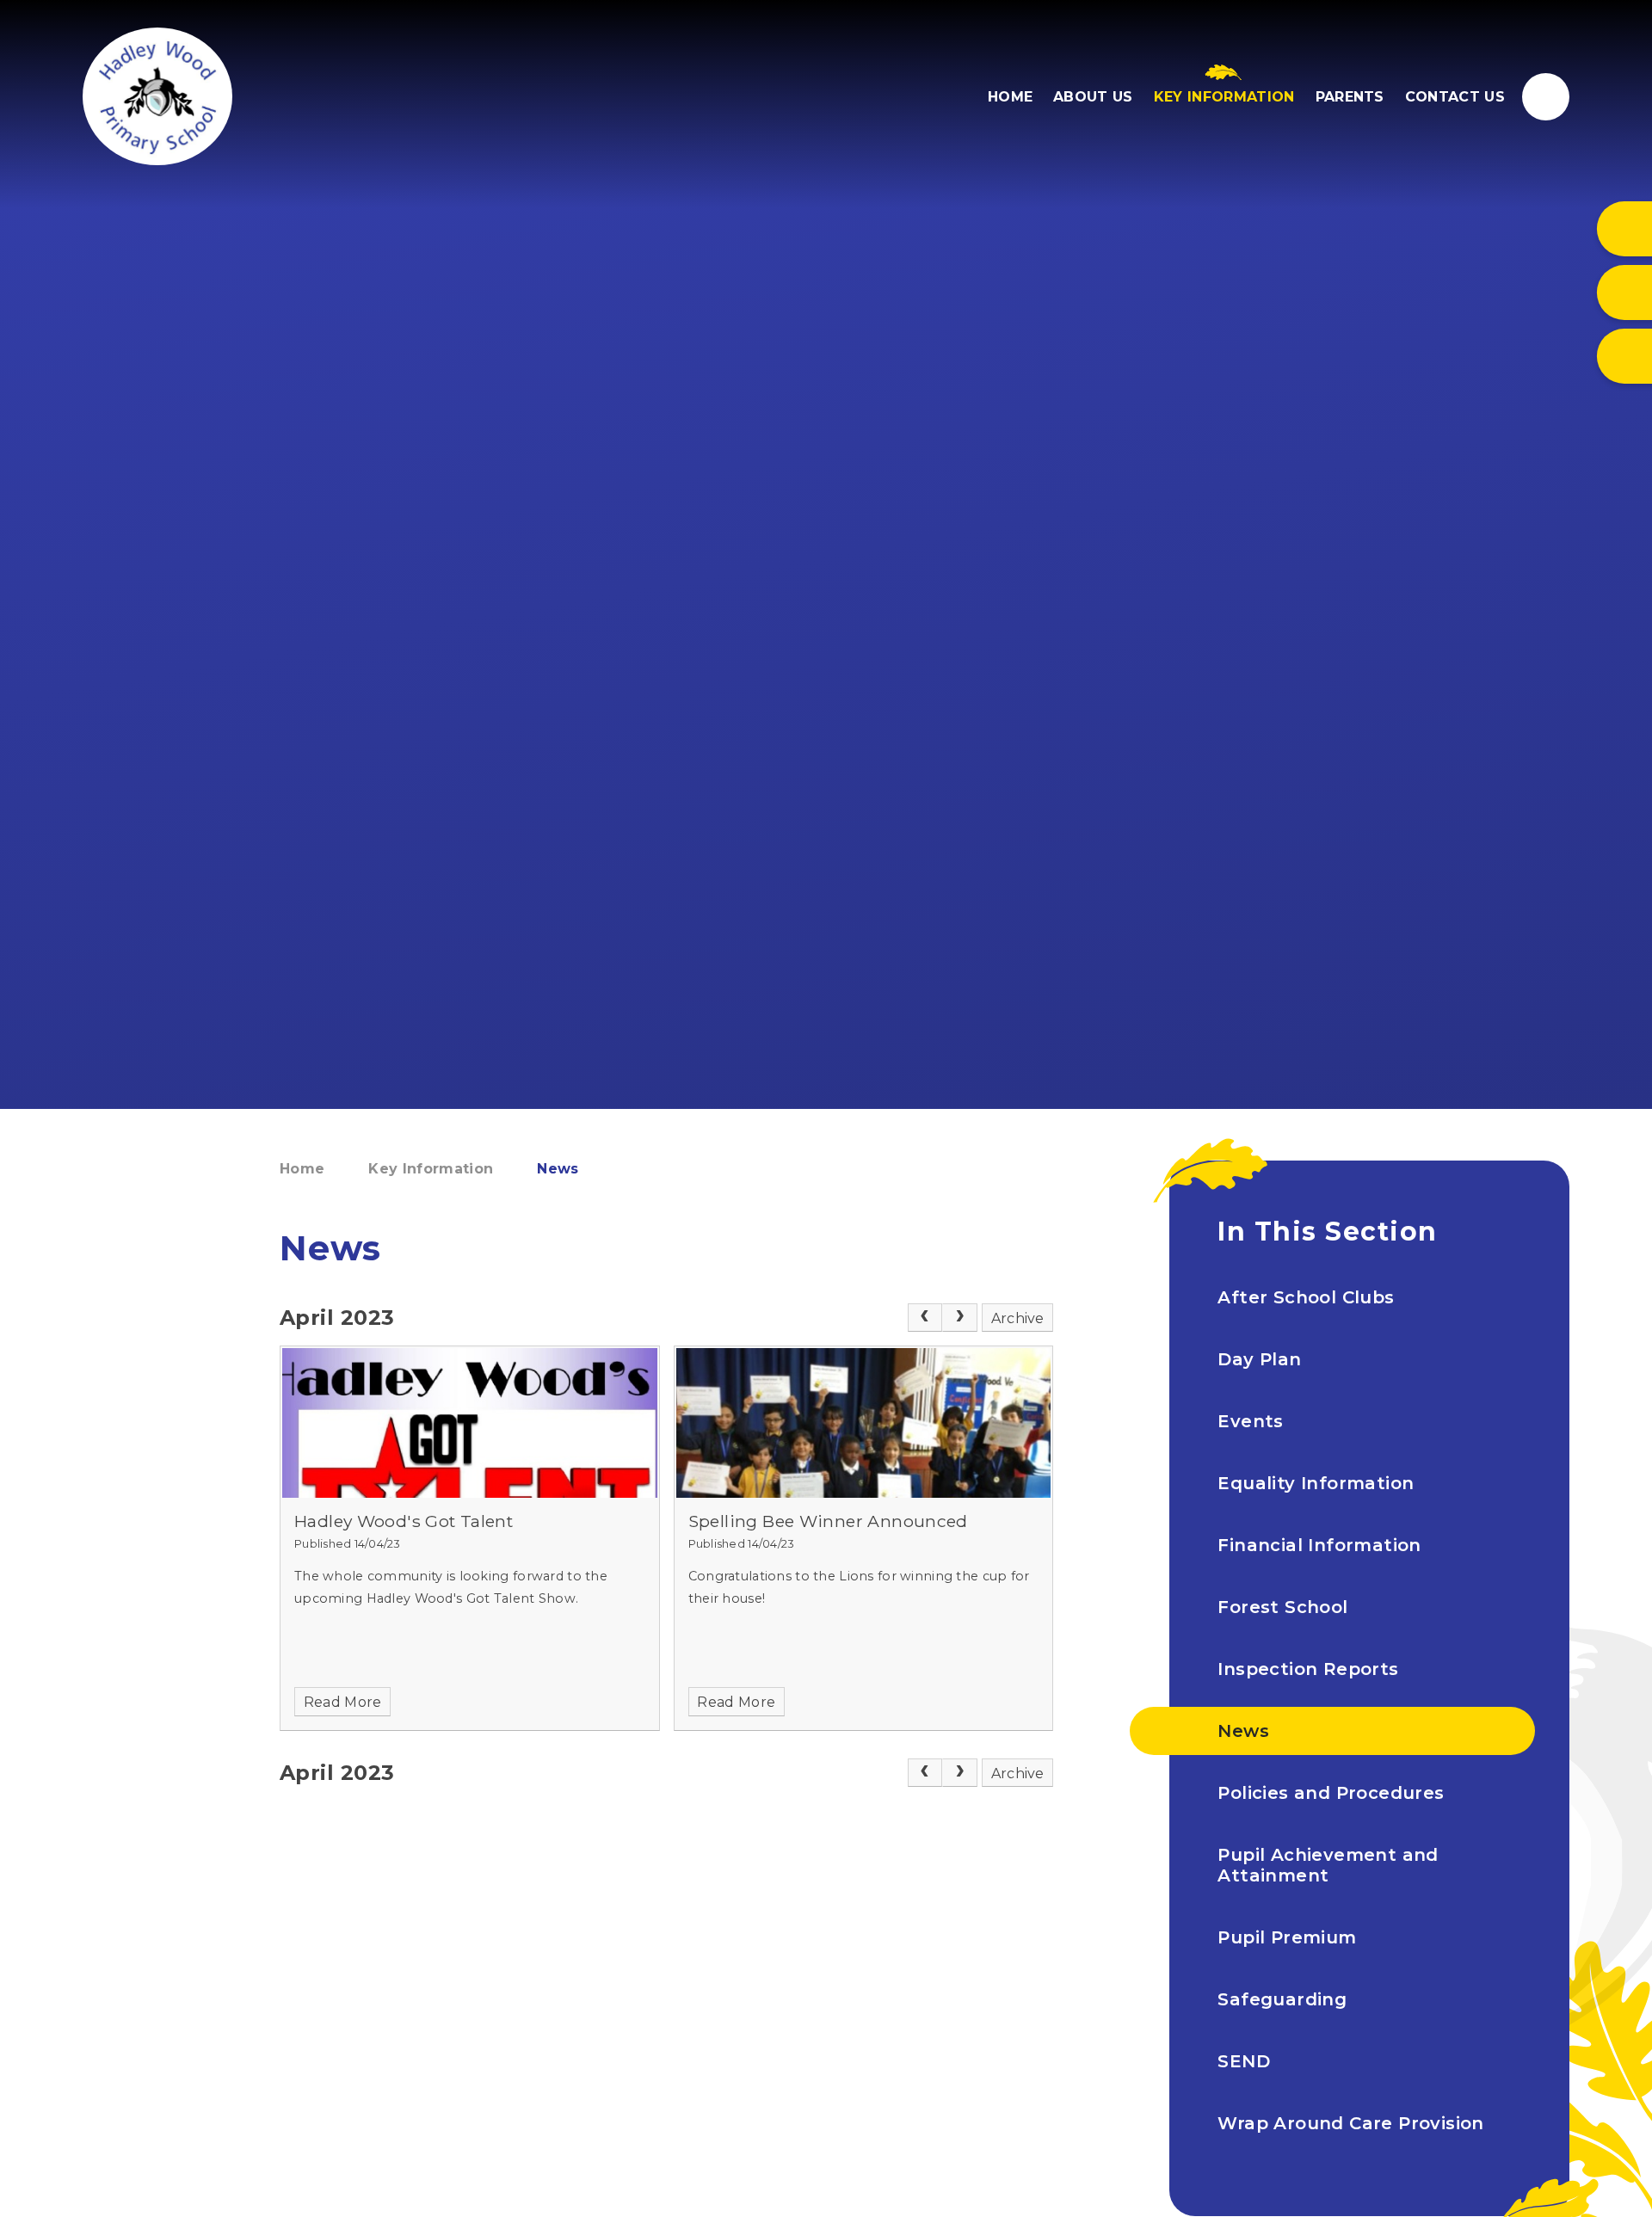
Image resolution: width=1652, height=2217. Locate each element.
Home (302, 1169)
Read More (343, 1702)
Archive (1018, 1318)
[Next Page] (960, 1318)
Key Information (431, 1169)
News (558, 1169)
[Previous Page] (925, 1318)
